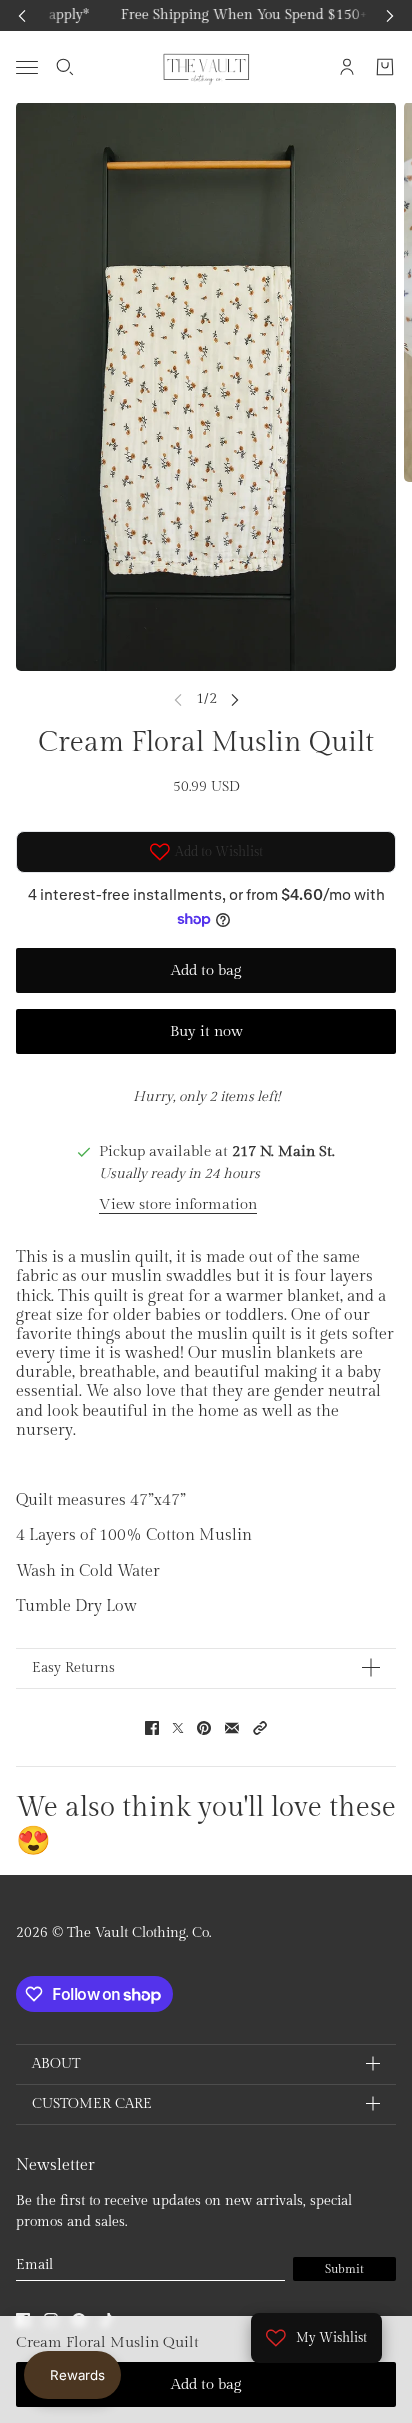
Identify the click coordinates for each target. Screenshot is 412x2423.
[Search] (65, 67)
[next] (390, 15)
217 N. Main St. (283, 1151)
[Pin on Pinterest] (204, 1728)
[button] (260, 1728)
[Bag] (385, 67)
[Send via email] (232, 1728)
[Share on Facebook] (152, 1728)
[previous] (22, 15)
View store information (178, 1204)
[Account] (347, 67)
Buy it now (206, 1031)
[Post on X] (178, 1728)
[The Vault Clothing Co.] (206, 67)
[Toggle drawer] (27, 66)
